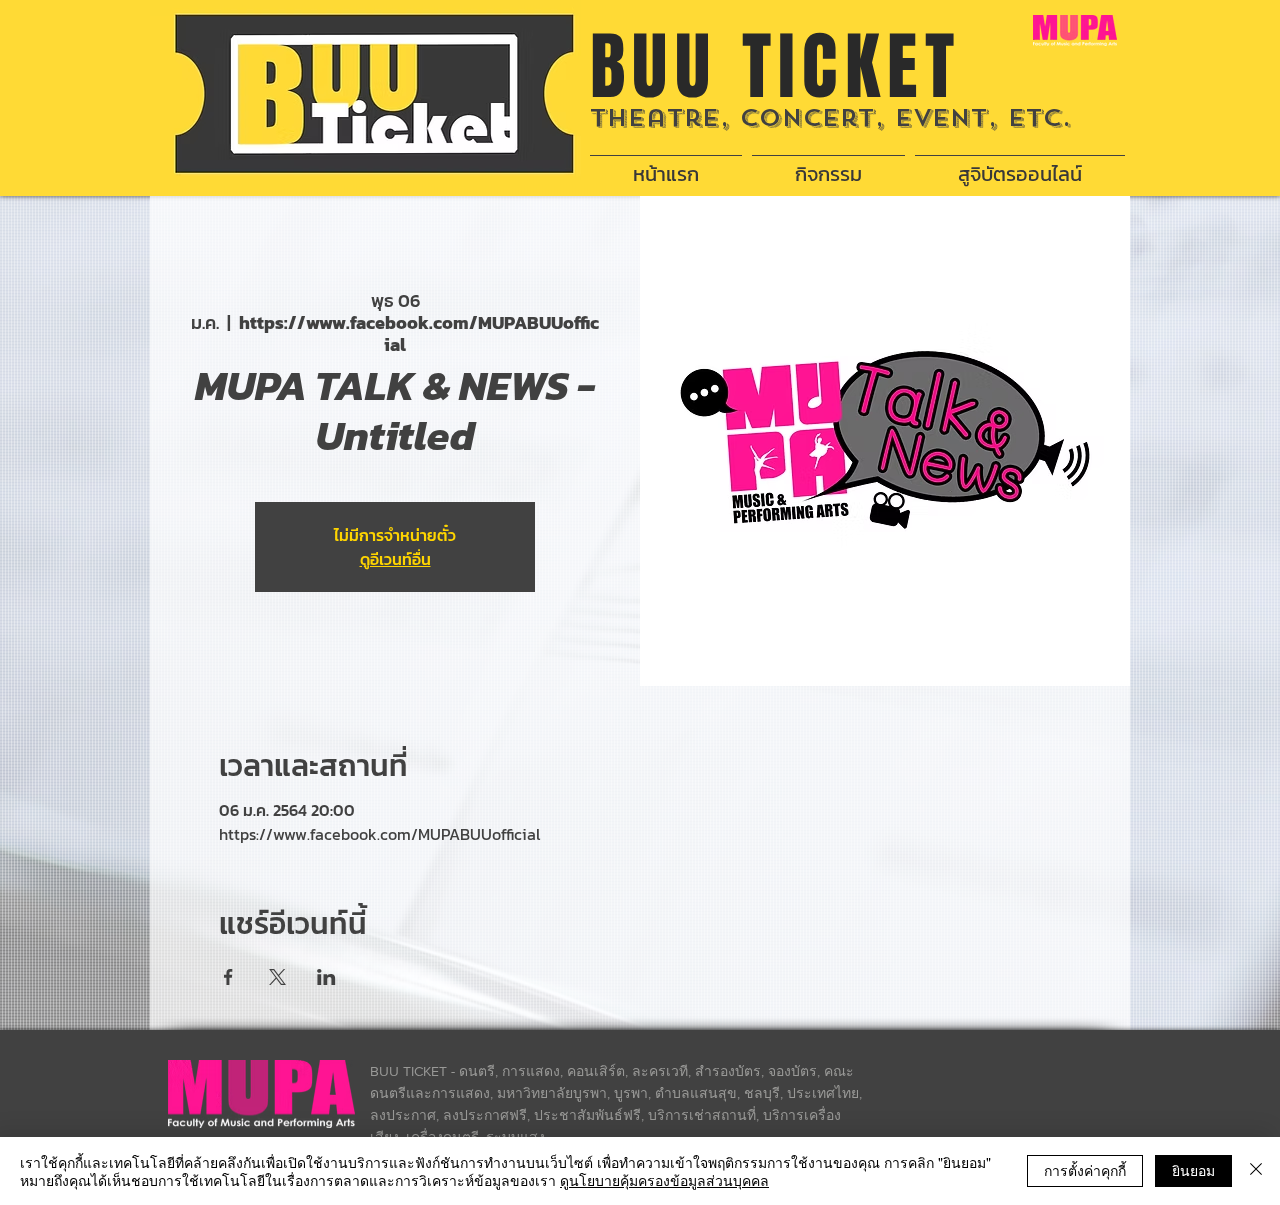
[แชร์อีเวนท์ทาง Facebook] (228, 977)
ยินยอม (1193, 1170)
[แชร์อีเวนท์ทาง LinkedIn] (326, 977)
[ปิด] (1256, 1171)
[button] (828, 165)
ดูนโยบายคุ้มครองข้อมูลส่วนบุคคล (664, 1180)
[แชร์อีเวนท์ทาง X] (277, 977)
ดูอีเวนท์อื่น (395, 559)
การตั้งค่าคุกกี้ (1085, 1170)
